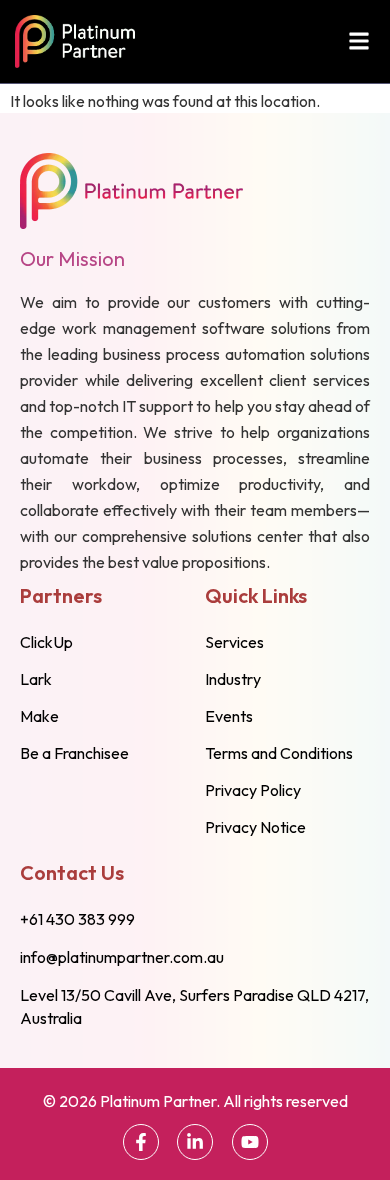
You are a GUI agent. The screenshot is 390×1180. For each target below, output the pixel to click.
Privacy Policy (253, 790)
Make (39, 716)
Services (234, 642)
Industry (233, 679)
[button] (358, 41)
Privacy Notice (255, 827)
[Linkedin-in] (195, 1142)
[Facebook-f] (141, 1142)
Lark (36, 679)
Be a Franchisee (74, 753)
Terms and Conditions (279, 753)
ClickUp (46, 642)
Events (229, 716)
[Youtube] (250, 1142)
